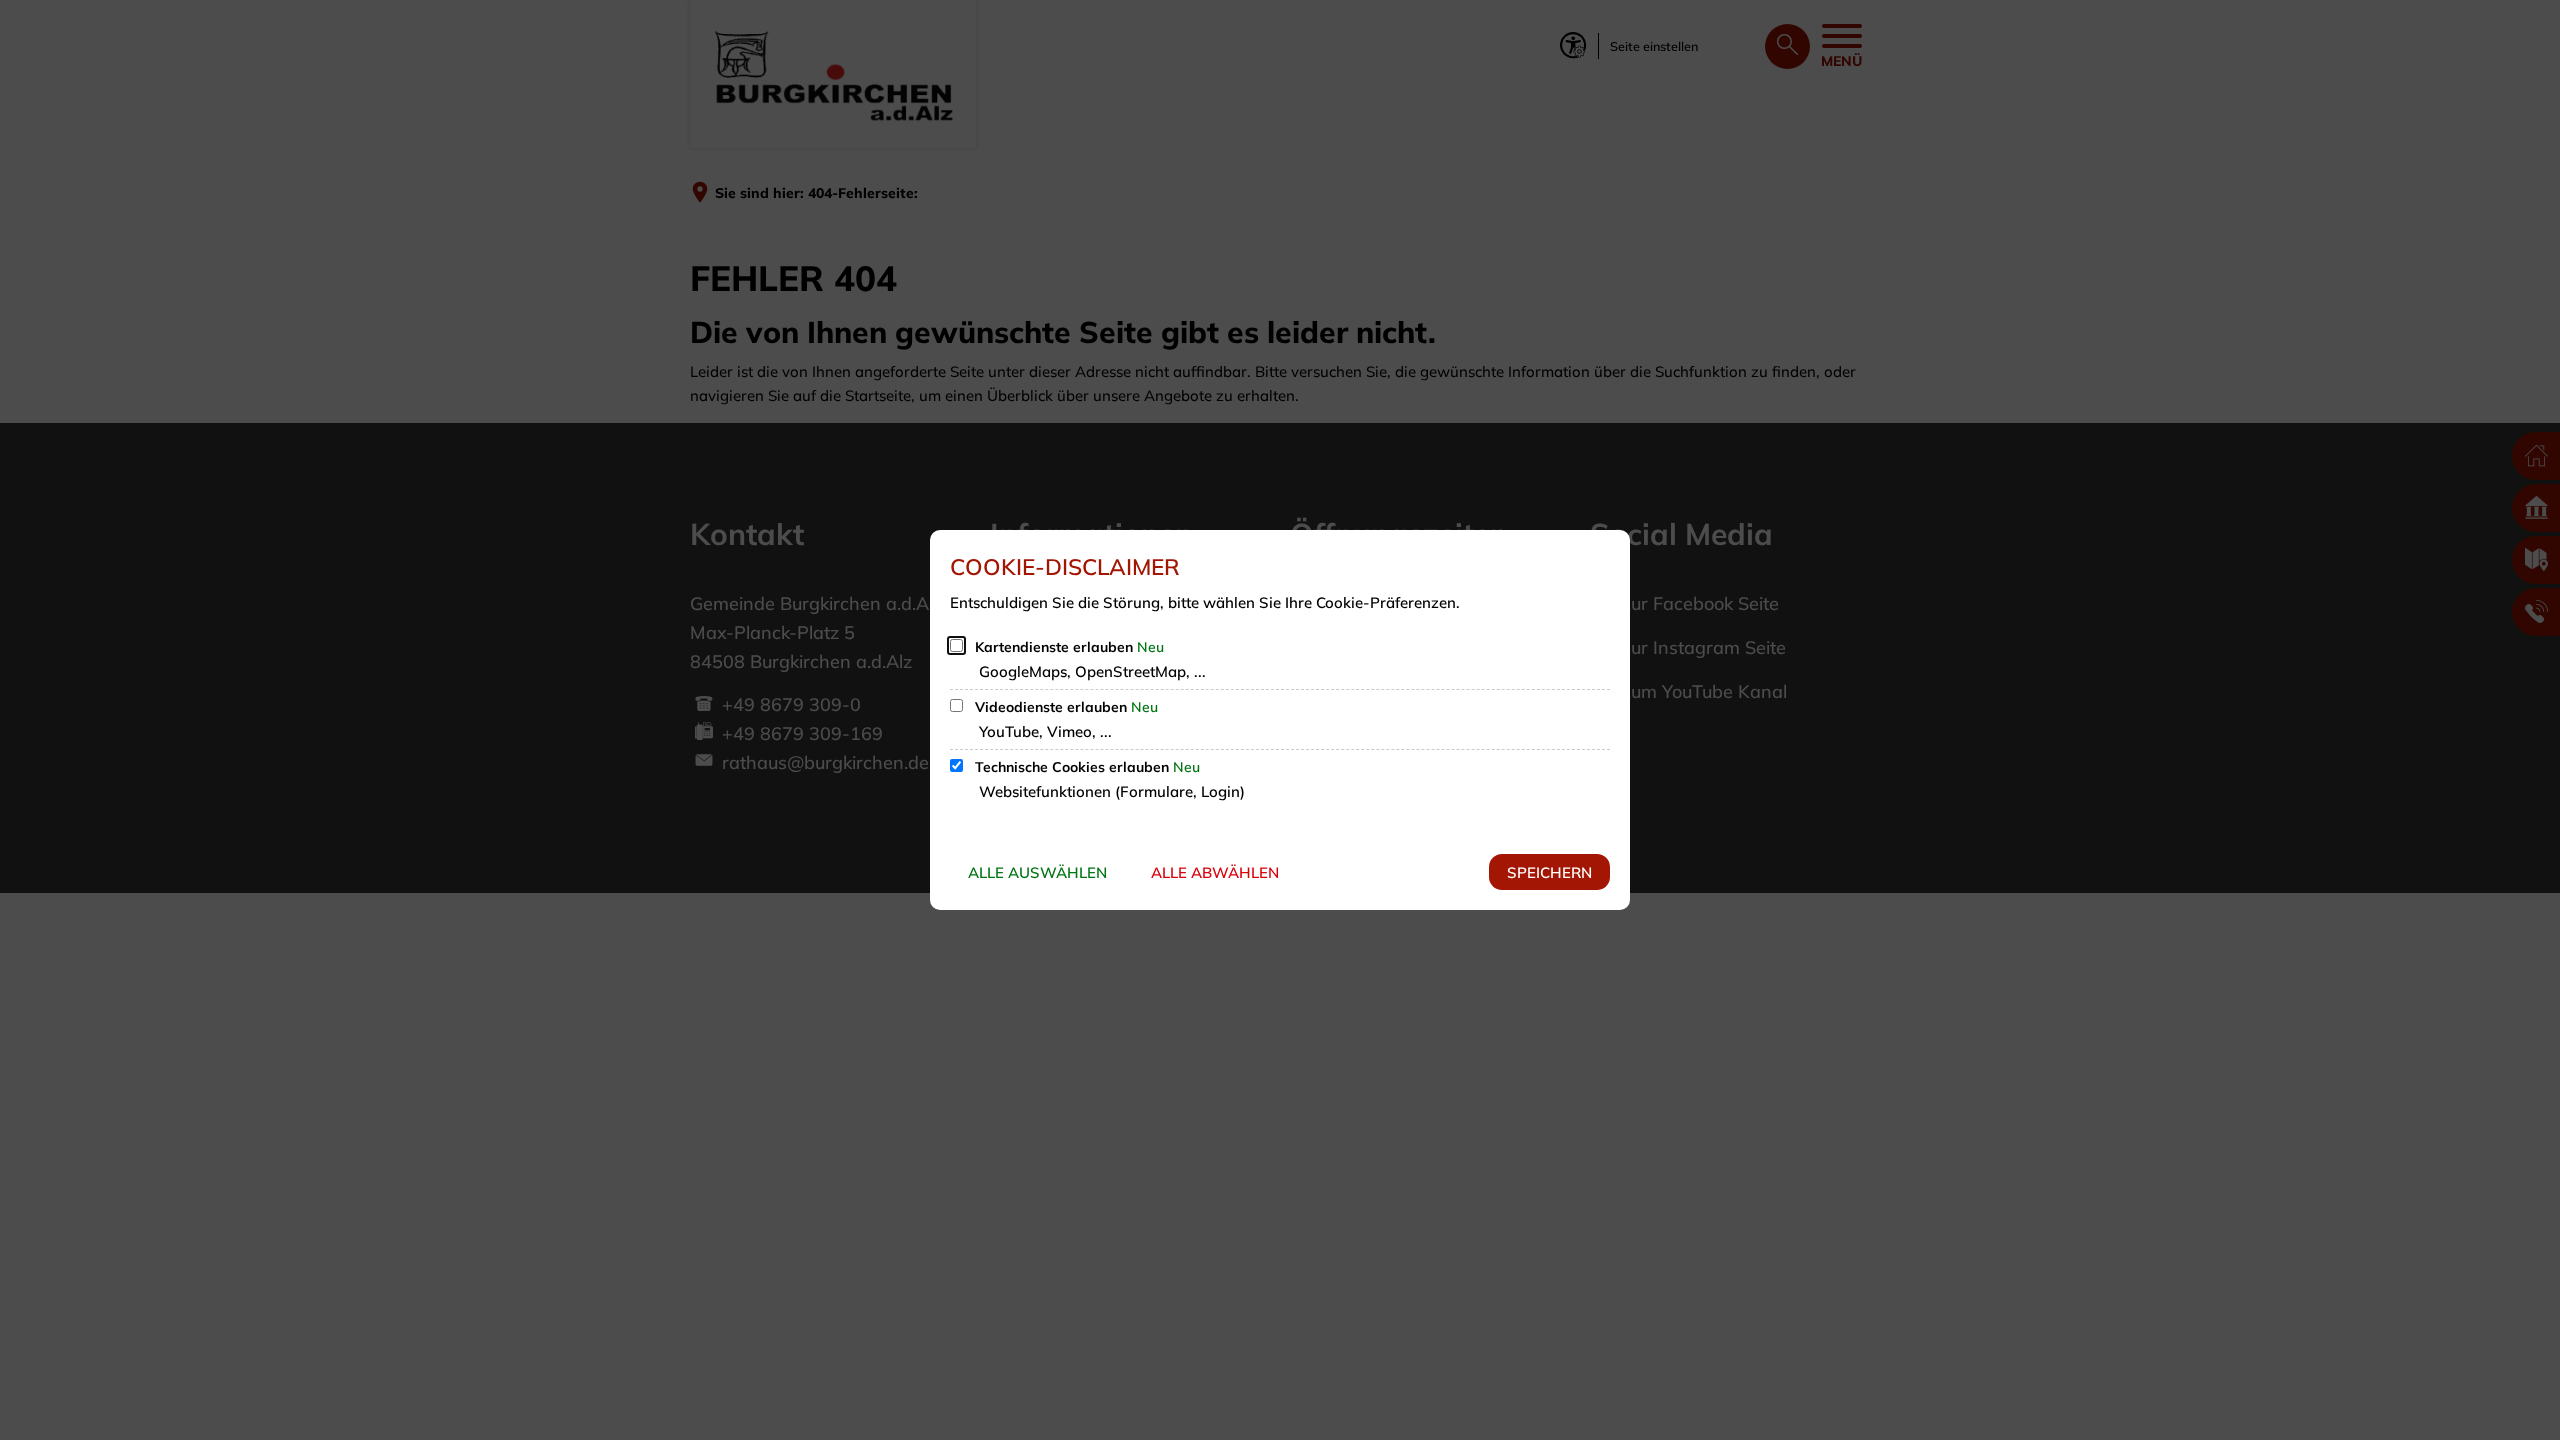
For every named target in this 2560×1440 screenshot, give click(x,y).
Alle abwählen (1215, 872)
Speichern (1549, 872)
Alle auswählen (1037, 872)
